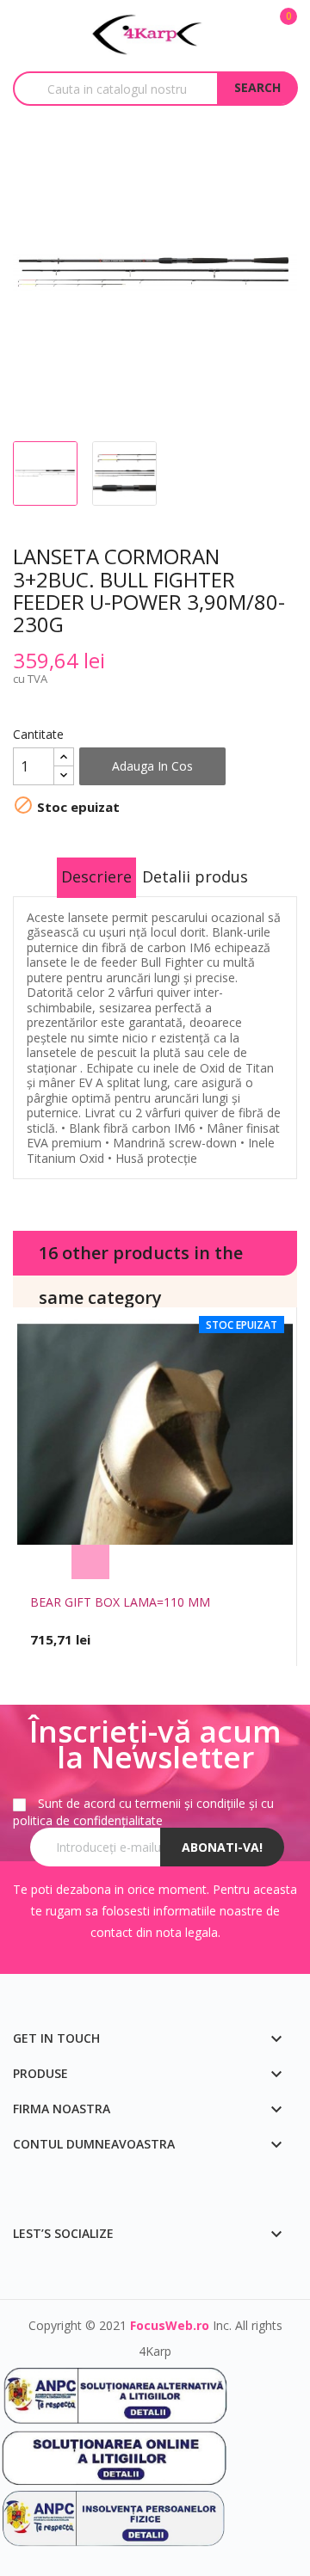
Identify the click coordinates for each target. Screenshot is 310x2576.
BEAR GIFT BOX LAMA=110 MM (120, 1602)
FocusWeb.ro (170, 2325)
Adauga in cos (152, 766)
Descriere (96, 876)
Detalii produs (195, 876)
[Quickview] (220, 1562)
